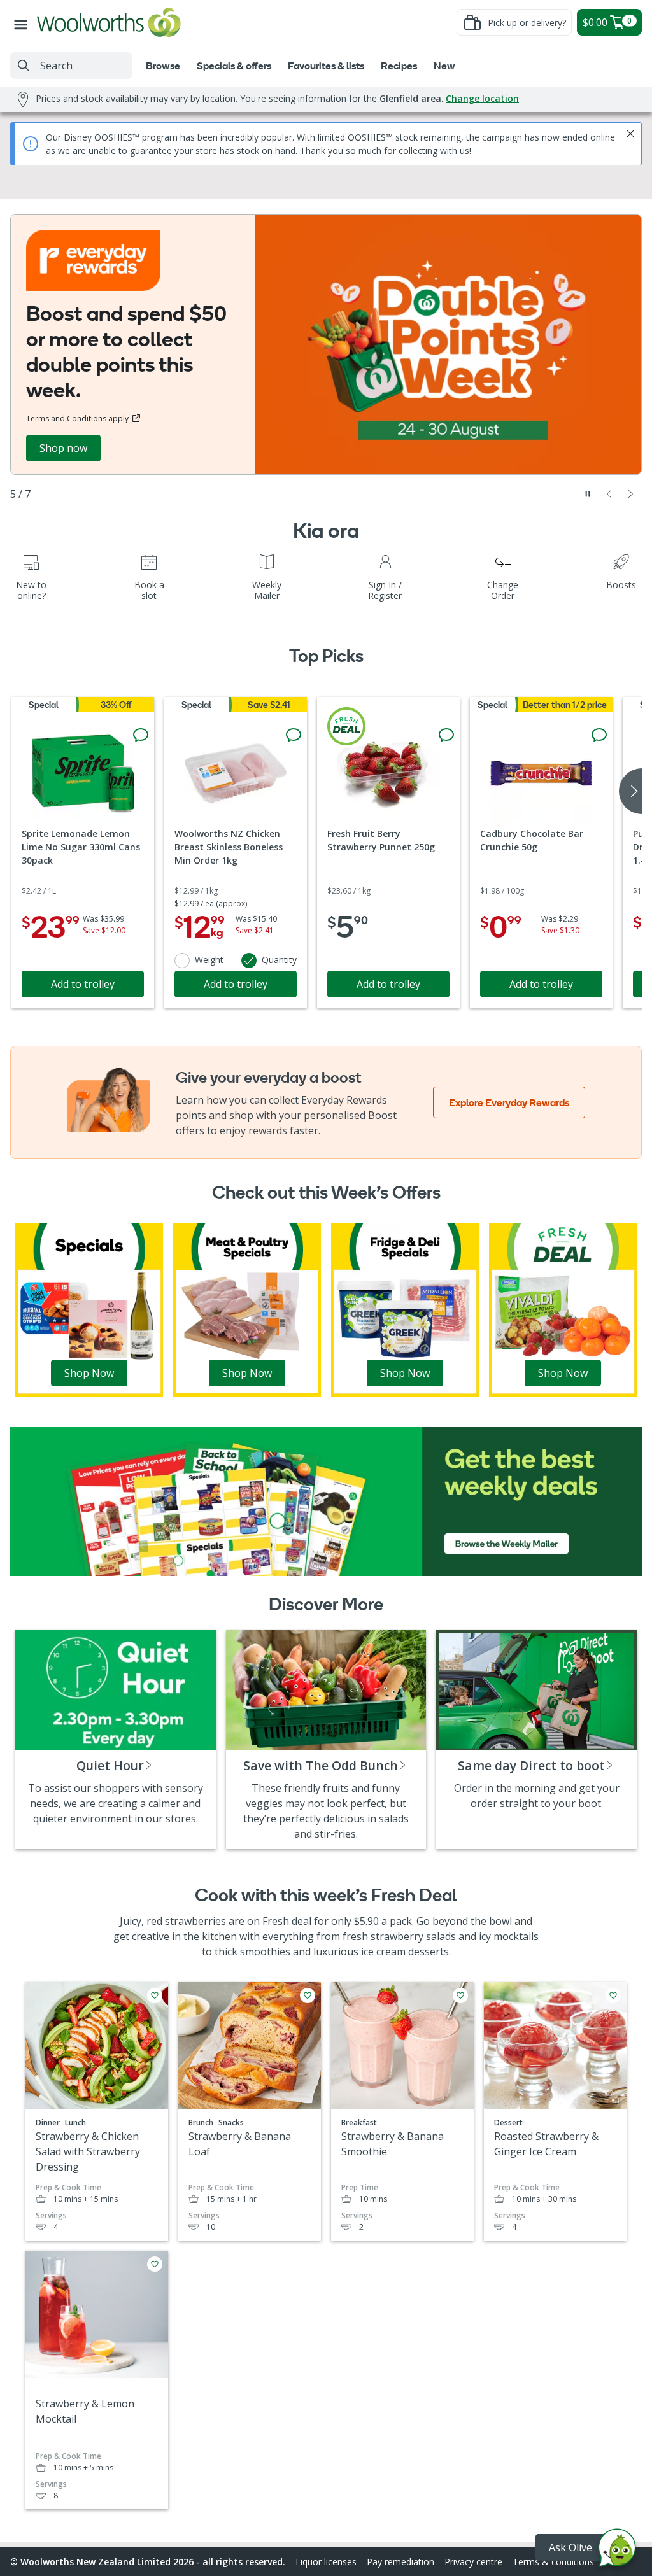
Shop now (63, 448)
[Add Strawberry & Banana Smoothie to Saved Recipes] (460, 1995)
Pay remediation (400, 2562)
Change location (482, 98)
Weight (209, 960)
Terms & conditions (553, 2562)
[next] (630, 791)
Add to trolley (83, 984)
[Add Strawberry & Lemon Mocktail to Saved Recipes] (155, 2264)
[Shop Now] (89, 1309)
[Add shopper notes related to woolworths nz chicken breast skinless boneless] (294, 735)
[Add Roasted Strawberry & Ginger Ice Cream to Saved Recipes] (613, 1995)
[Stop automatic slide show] (588, 494)
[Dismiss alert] (630, 134)
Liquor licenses (326, 2562)
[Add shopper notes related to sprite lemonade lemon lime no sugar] (141, 735)
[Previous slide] (609, 494)
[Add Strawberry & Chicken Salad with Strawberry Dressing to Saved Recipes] (155, 1995)
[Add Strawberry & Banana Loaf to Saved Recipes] (308, 1995)
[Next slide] (631, 494)
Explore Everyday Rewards (509, 1102)
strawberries (195, 1921)
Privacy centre (473, 2562)
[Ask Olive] (617, 2551)
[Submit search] (24, 66)
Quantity (279, 960)
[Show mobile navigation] (24, 22)
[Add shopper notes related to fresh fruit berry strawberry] (446, 735)
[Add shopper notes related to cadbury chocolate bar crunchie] (599, 735)
